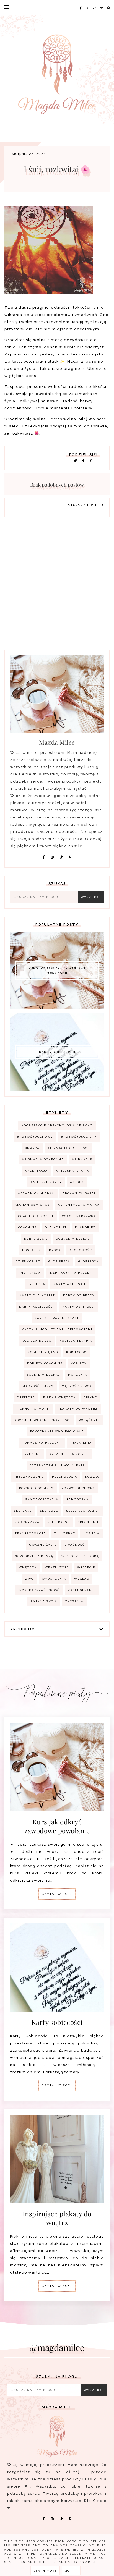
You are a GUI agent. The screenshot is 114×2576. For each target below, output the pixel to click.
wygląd (82, 1579)
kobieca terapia (76, 1341)
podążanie (89, 1420)
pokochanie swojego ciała (57, 1431)
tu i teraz (65, 1533)
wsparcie (86, 1567)
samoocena (78, 1499)
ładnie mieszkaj (43, 1375)
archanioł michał (36, 1193)
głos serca (59, 1261)
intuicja (37, 1284)
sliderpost (59, 1522)
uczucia (91, 1533)
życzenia (74, 1601)
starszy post (83, 505)
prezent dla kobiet (69, 1454)
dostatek (32, 1250)
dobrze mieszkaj (73, 1239)
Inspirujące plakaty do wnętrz (57, 2218)
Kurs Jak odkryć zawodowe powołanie (57, 971)
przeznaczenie (29, 1477)
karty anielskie (70, 1284)
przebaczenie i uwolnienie (57, 1465)
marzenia (78, 1375)
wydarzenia (54, 1579)
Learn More (45, 2571)
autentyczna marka (79, 1205)
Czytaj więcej (57, 1894)
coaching (28, 1227)
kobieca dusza (37, 1341)
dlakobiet (85, 1227)
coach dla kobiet (36, 1216)
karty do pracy (79, 1295)
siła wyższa (27, 1522)
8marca (32, 1148)
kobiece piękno (43, 1352)
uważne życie (43, 1545)
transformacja (30, 1533)
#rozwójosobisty (79, 1137)
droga (55, 1250)
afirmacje (82, 1159)
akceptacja (36, 1171)
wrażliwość (57, 1567)
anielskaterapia (73, 1171)
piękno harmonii (33, 1409)
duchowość (81, 1250)
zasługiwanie (82, 1590)
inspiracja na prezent (72, 1273)
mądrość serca (77, 1386)
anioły (77, 1182)
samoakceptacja (42, 1499)
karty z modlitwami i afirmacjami (57, 1329)
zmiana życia (44, 1601)
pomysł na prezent (42, 1443)
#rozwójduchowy (35, 1137)
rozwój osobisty (36, 1488)
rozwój (93, 1477)
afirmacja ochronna (43, 1159)
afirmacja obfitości (68, 1148)
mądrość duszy (38, 1386)
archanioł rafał (79, 1193)
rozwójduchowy (78, 1488)
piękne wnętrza (59, 1397)
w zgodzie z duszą (34, 1556)
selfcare (23, 1511)
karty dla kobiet (37, 1295)
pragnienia (81, 1443)
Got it (71, 2571)
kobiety (79, 1363)
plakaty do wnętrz (78, 1409)
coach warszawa (79, 1216)
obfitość (26, 1397)
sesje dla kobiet (83, 1511)
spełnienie (89, 1522)
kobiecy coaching (45, 1363)
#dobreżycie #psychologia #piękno (57, 1125)
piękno (91, 1397)
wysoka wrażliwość (39, 1590)
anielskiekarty (46, 1182)
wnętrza (28, 1567)
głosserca (89, 1261)
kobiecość (76, 1352)
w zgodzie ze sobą (80, 1556)
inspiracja (30, 1273)
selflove (49, 1511)
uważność (75, 1545)
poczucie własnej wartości (43, 1420)
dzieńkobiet (28, 1261)
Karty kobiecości (57, 1052)
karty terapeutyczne (57, 1318)
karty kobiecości (37, 1307)
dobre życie (36, 1239)
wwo (29, 1579)
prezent (33, 1454)
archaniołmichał (32, 1205)
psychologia (65, 1477)
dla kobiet (56, 1227)
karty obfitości (79, 1307)
